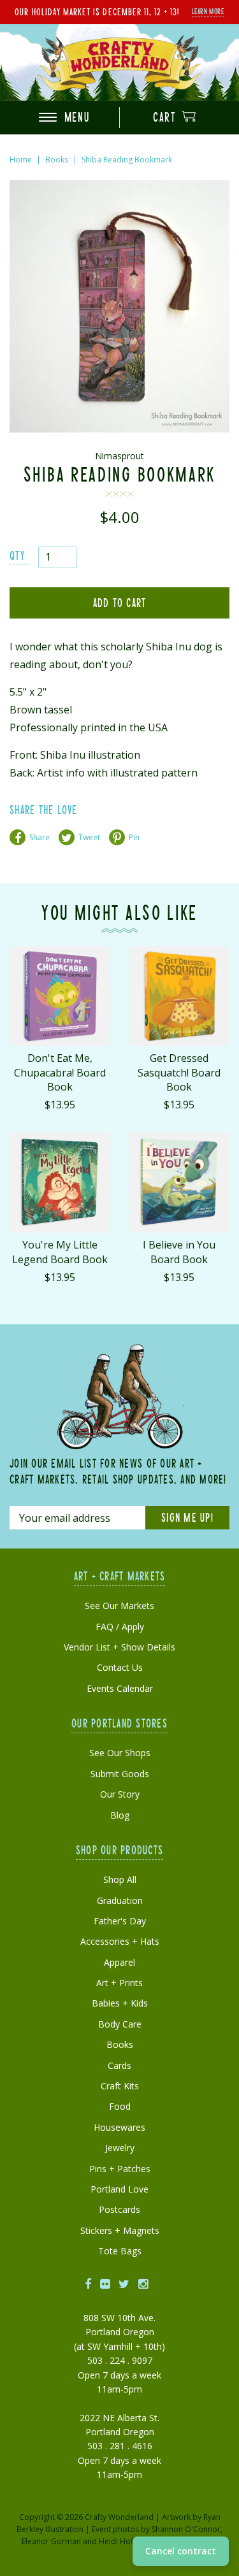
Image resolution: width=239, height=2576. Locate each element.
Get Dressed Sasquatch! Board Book (179, 1072)
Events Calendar (120, 1688)
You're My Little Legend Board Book (60, 1252)
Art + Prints (119, 1983)
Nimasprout (119, 456)
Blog (120, 1815)
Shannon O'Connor (186, 2529)
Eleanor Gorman (51, 2541)
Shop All (120, 1879)
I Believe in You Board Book (179, 1252)
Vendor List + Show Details (119, 1647)
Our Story (120, 1794)
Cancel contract (181, 2551)
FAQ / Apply (120, 1627)
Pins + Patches (120, 2169)
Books (57, 160)
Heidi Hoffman (125, 2541)
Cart (166, 117)
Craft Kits (120, 2086)
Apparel (119, 1962)
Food (120, 2106)
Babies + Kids (120, 2003)
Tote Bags (120, 2251)
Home (21, 160)
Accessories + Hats (120, 1941)
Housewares (119, 2127)
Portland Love (119, 2189)
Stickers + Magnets (120, 2230)
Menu (75, 117)
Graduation (120, 1900)
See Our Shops (120, 1753)
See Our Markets (119, 1606)
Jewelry (120, 2148)
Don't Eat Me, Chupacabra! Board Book (60, 1072)
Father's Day (120, 1921)
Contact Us (120, 1667)
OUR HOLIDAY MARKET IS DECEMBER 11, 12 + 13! (97, 11)
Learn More (208, 11)
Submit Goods (120, 1774)
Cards (119, 2065)
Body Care (120, 2024)
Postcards (119, 2209)
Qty (17, 555)
